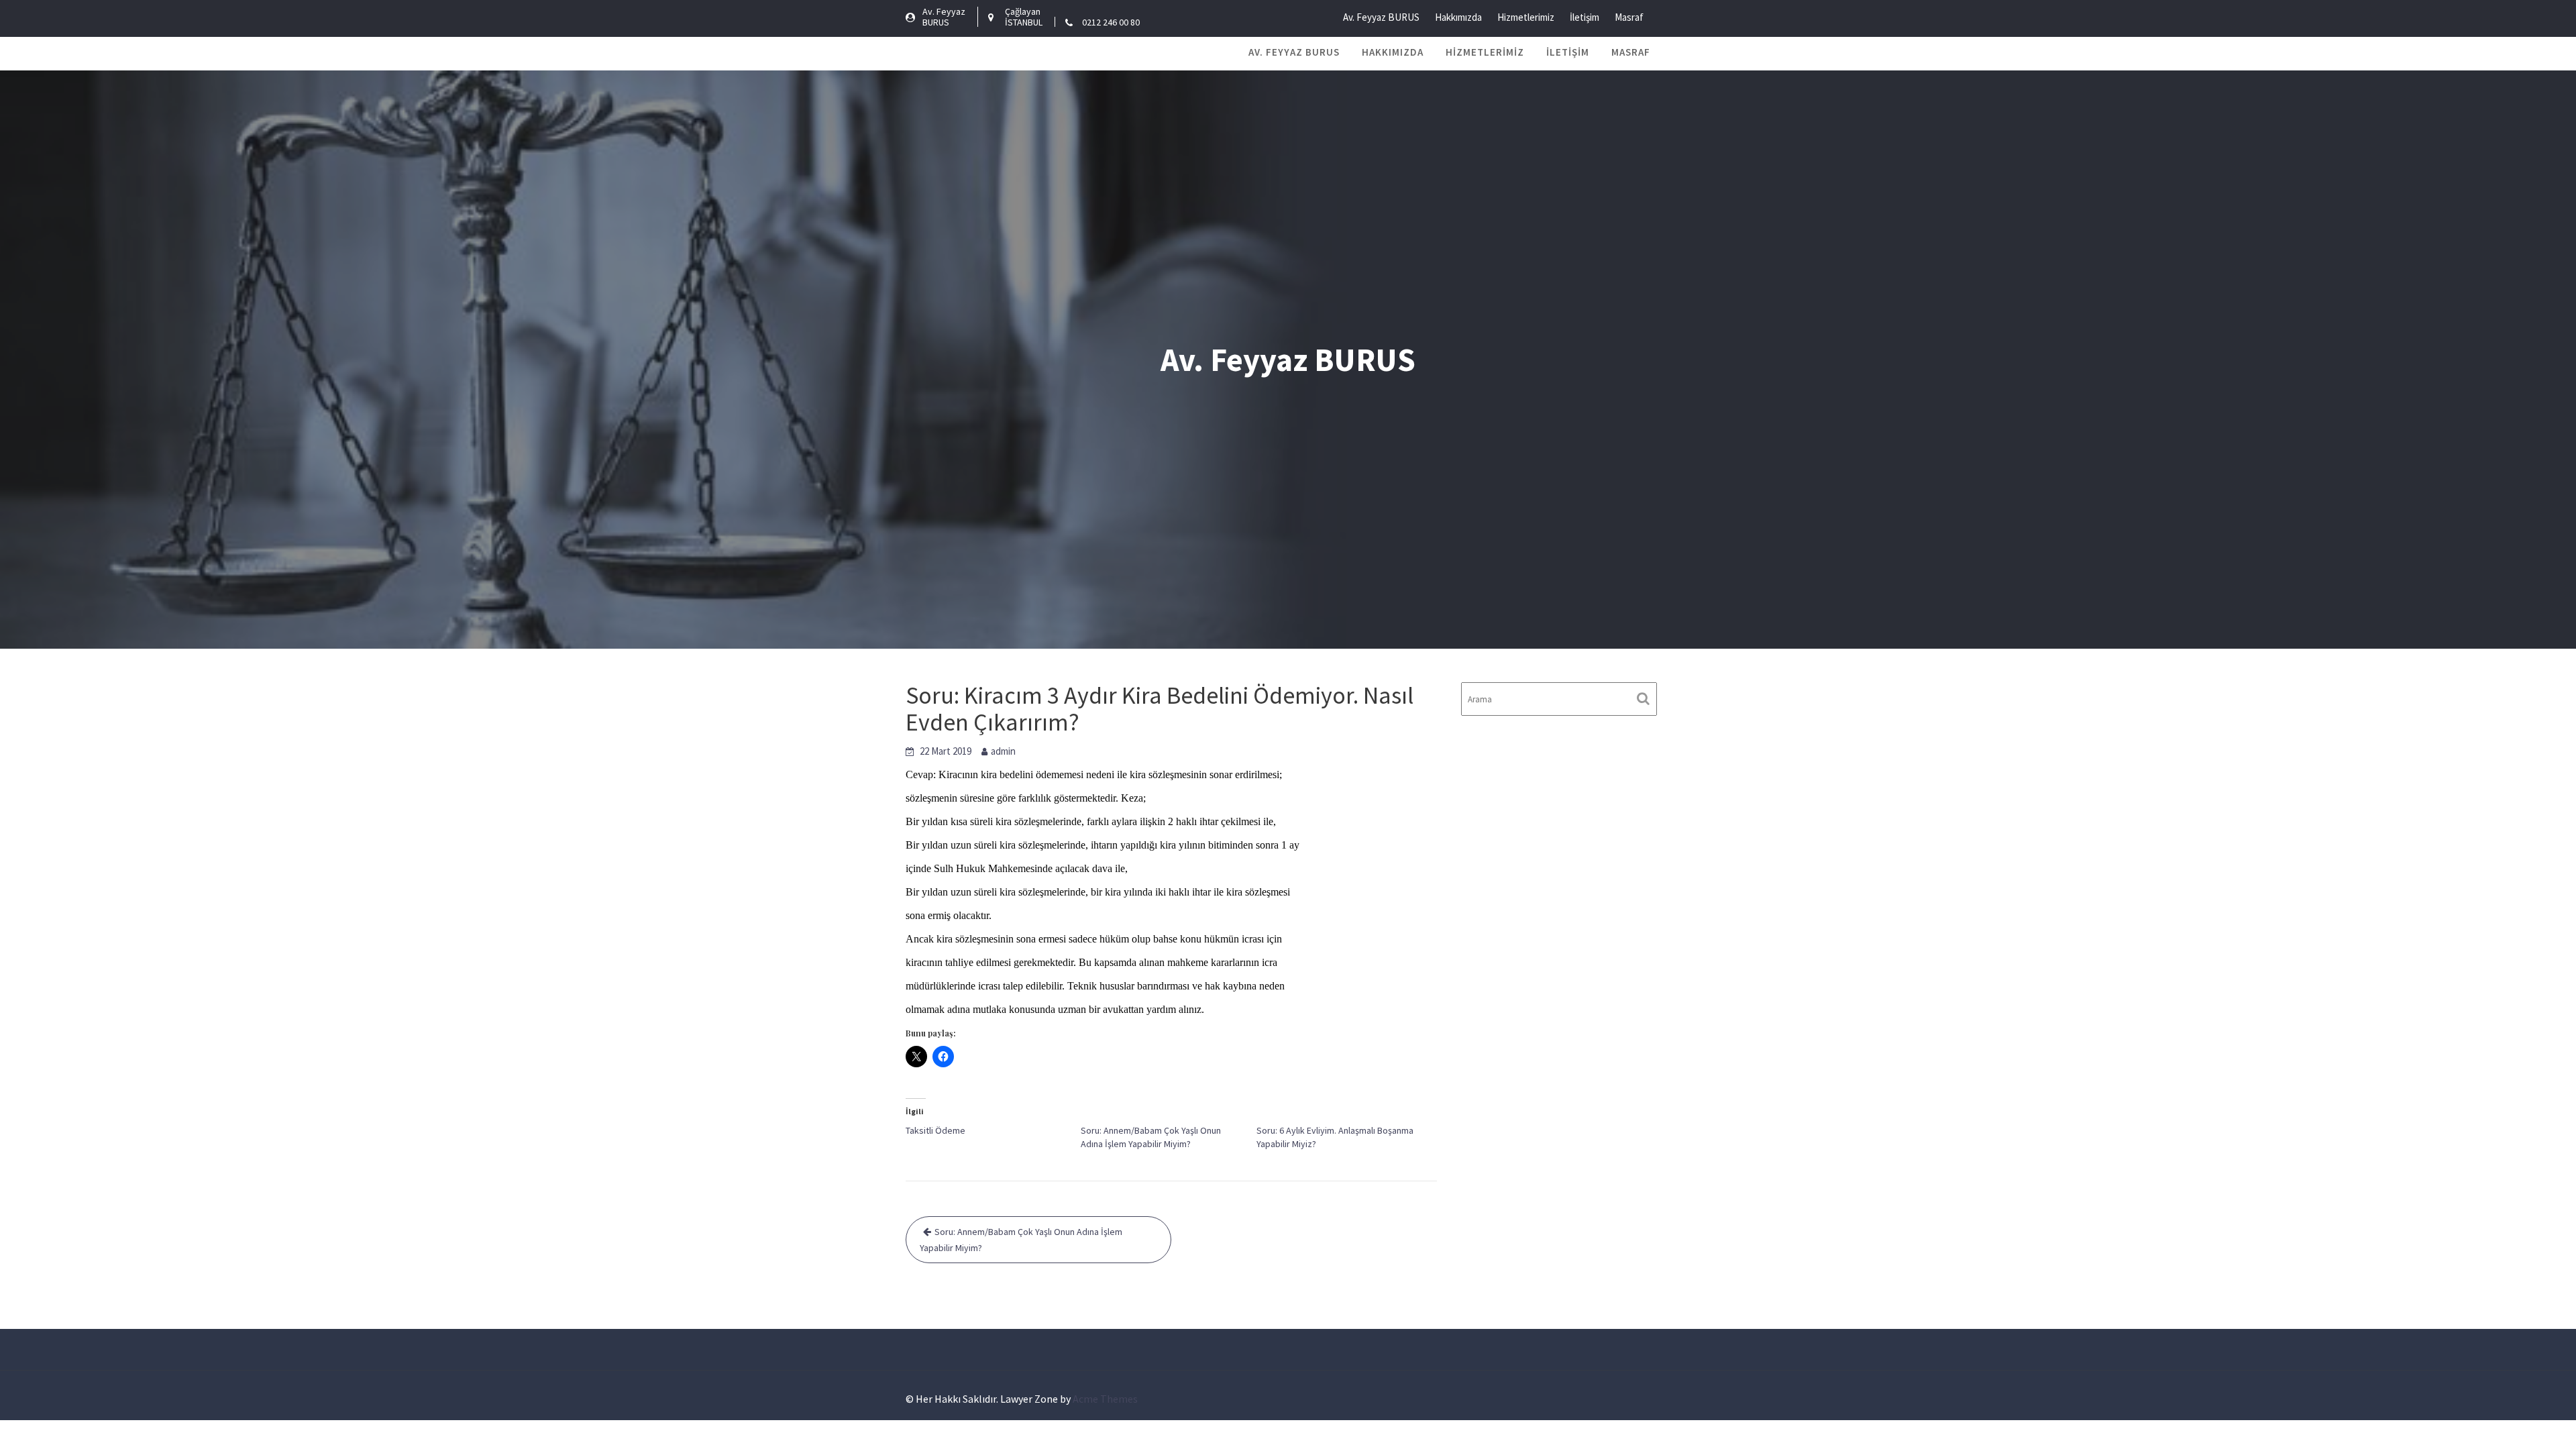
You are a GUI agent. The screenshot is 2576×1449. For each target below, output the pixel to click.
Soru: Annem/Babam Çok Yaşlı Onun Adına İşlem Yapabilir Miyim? (1021, 1240)
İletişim (1585, 17)
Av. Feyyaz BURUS (1381, 17)
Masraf (1629, 17)
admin (1003, 751)
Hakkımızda (1458, 17)
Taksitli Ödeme (935, 1130)
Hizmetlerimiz (1526, 17)
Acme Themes (1105, 1399)
